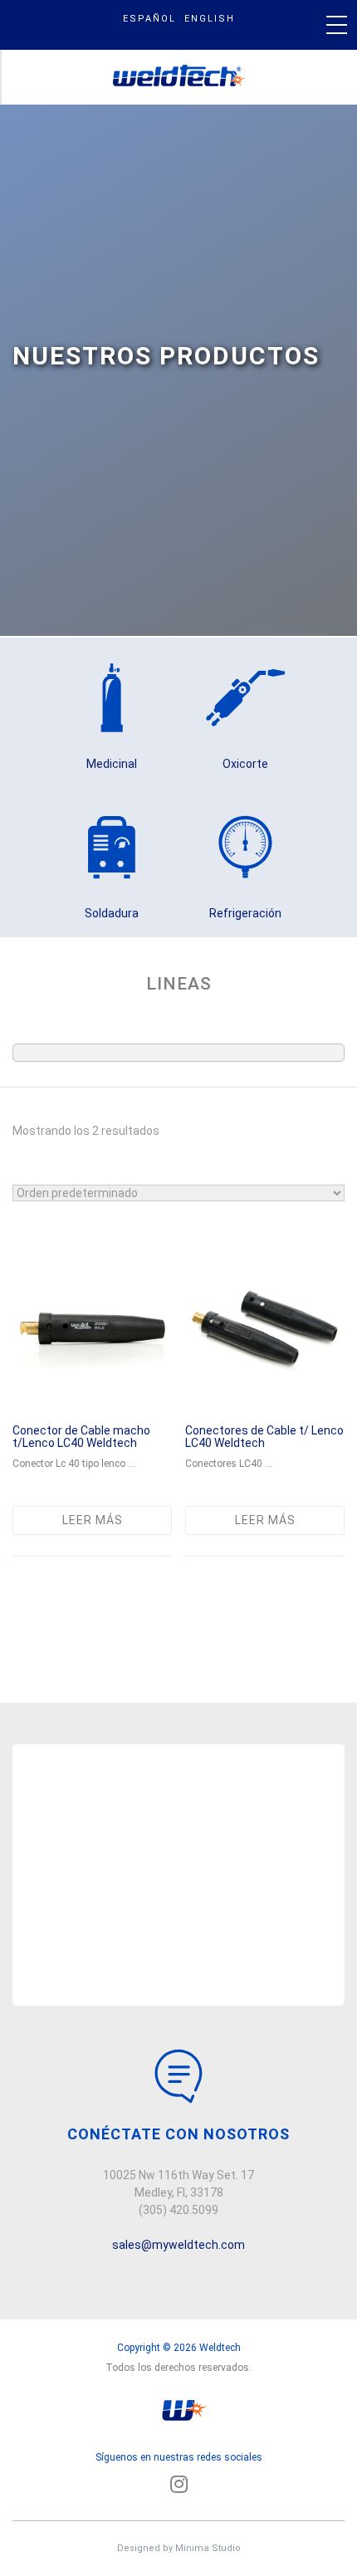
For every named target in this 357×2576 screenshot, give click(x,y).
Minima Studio (208, 2548)
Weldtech (179, 77)
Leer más (93, 1520)
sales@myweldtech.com (178, 2245)
